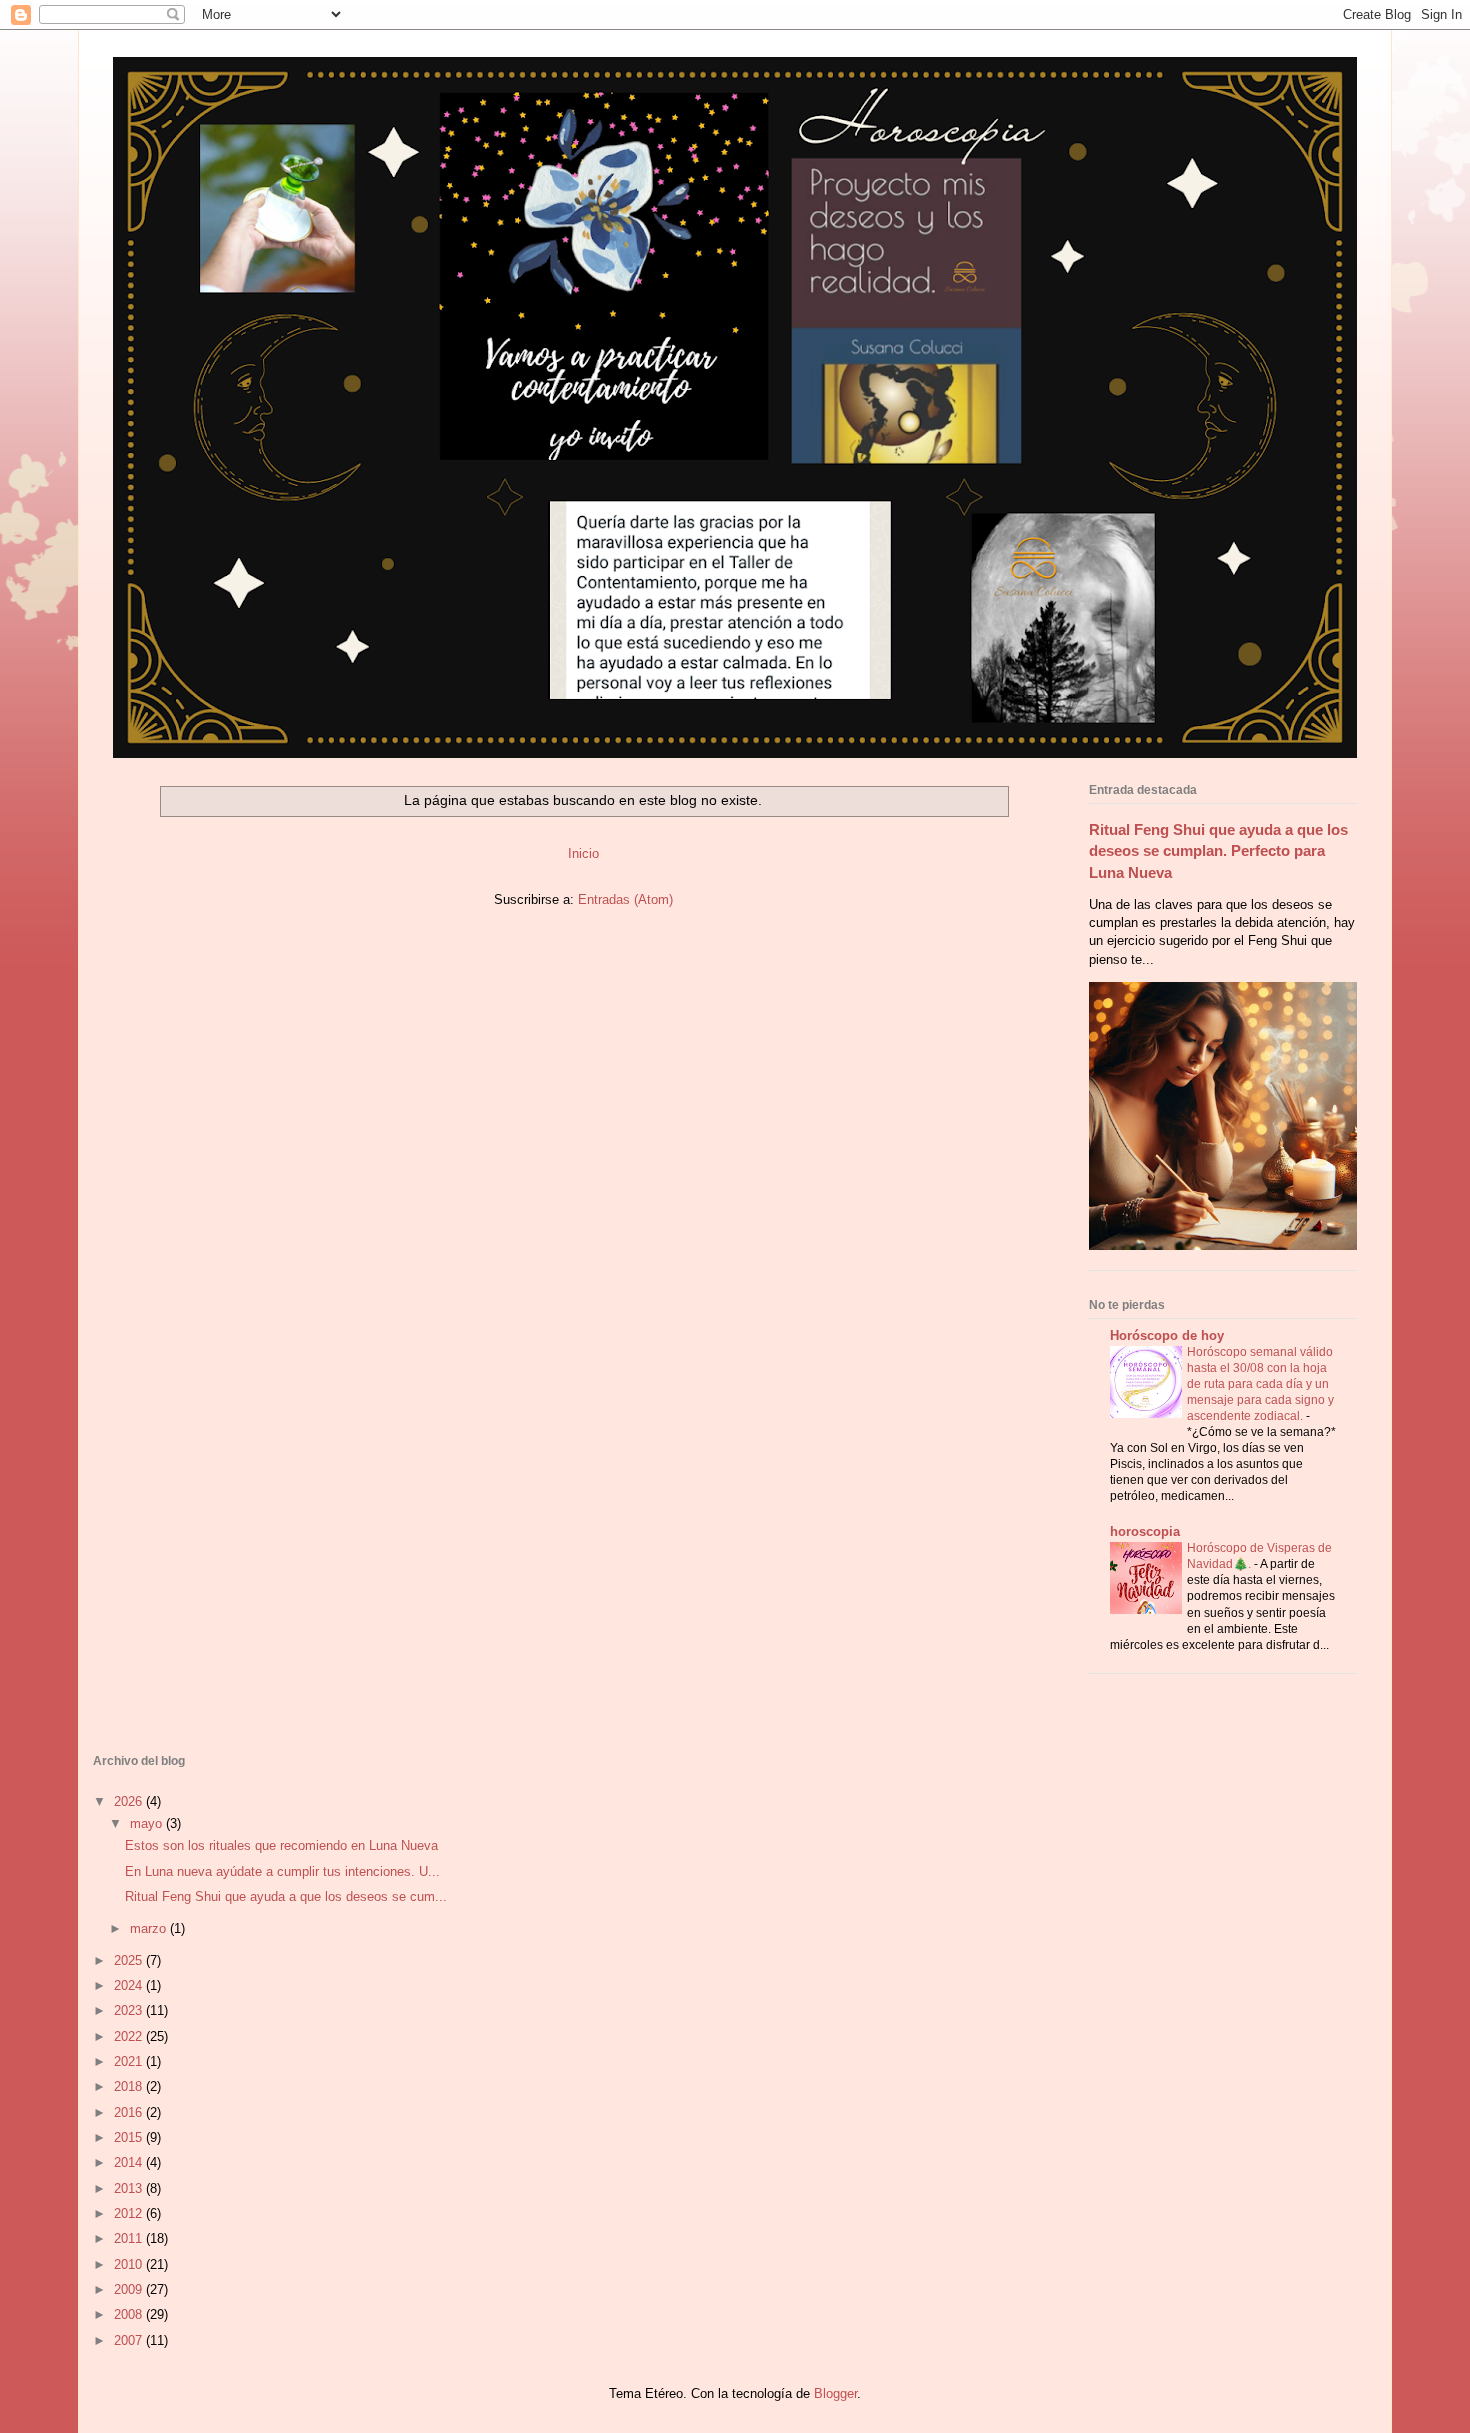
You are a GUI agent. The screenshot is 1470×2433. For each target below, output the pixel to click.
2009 (130, 2289)
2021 (130, 2061)
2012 (130, 2213)
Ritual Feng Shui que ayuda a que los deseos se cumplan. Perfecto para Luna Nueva (1218, 851)
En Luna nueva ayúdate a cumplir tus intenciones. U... (282, 1871)
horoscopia (1145, 1531)
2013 (130, 2188)
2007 (130, 2340)
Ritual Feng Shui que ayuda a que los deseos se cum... (286, 1896)
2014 (130, 2162)
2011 (130, 2238)
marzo (150, 1928)
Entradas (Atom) (625, 899)
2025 (130, 1960)
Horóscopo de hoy (1167, 1335)
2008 (130, 2314)
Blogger (835, 2393)
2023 (130, 2010)
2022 (130, 2036)
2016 (130, 2112)
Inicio (583, 853)
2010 (130, 2264)
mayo (148, 1823)
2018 (130, 2086)
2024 (130, 1985)
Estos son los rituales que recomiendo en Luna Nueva (281, 1845)
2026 (130, 1801)
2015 (130, 2137)
